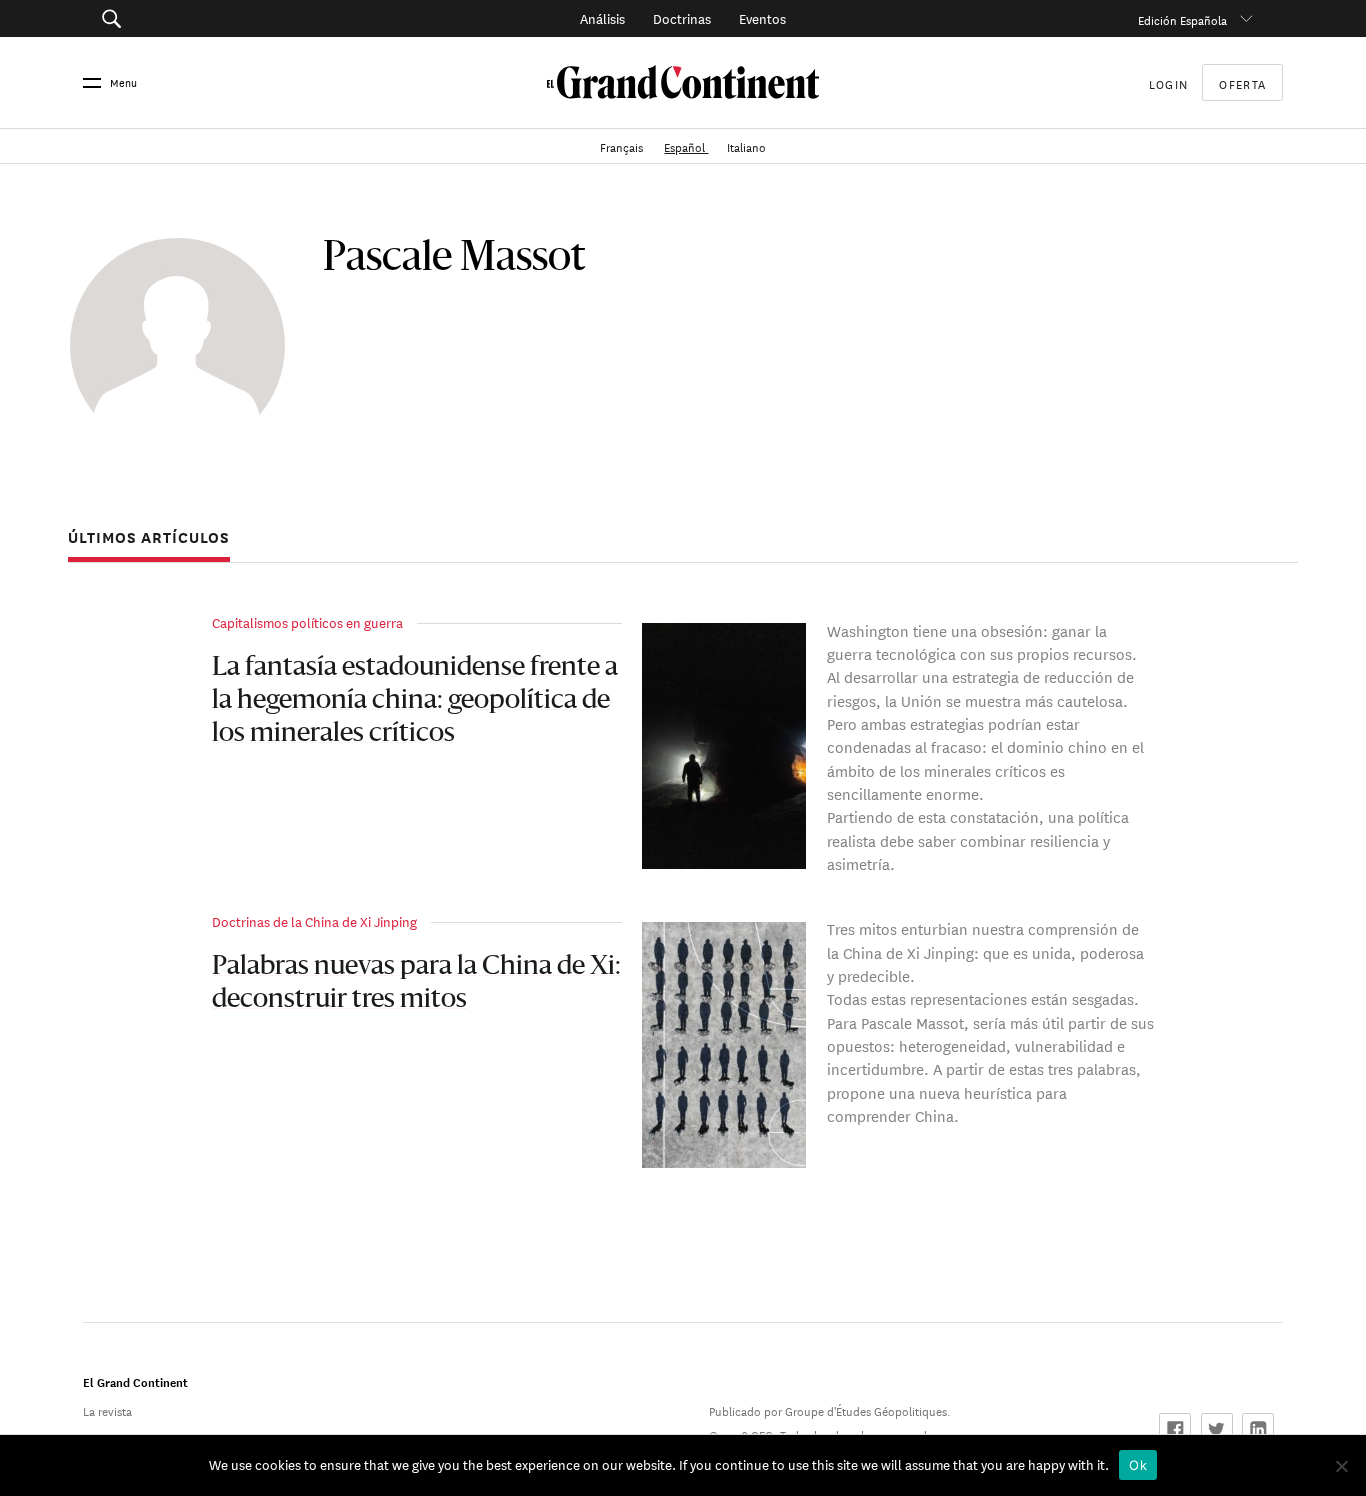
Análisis (602, 17)
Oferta (1242, 82)
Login (1169, 82)
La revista (107, 1409)
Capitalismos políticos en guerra (307, 621)
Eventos (762, 17)
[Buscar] (203, 18)
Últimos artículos (149, 538)
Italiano (746, 145)
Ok (1138, 1465)
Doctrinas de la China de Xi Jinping (314, 920)
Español (686, 145)
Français (623, 145)
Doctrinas (682, 17)
